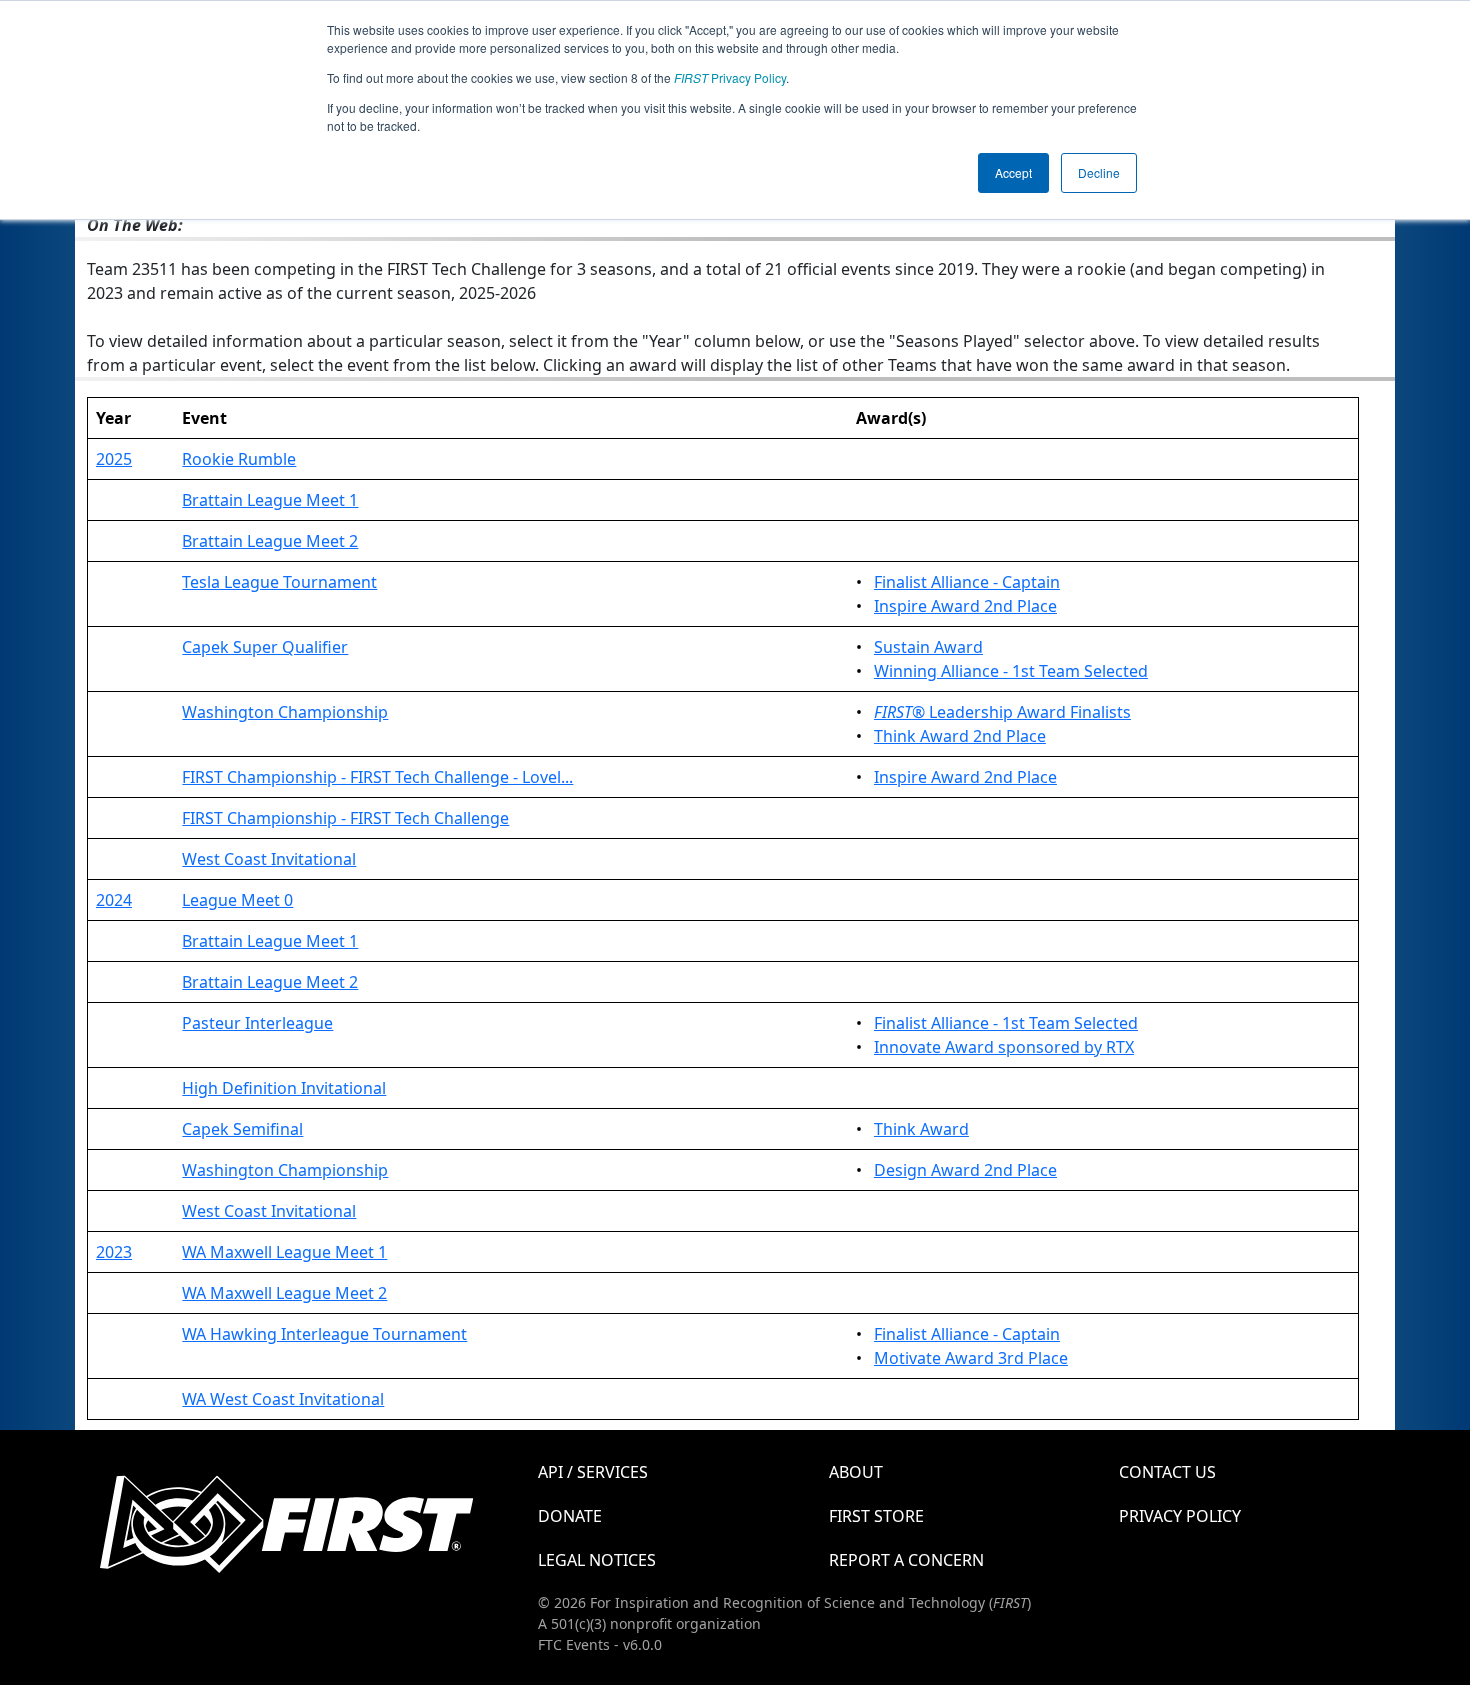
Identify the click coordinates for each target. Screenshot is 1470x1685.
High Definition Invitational (284, 1088)
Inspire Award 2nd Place (965, 606)
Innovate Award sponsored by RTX (1004, 1047)
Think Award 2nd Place (960, 736)
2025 (114, 459)
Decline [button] (1099, 172)
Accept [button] (1013, 172)
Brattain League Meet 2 (270, 541)
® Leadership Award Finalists (1002, 712)
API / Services (593, 1472)
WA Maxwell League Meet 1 (284, 1252)
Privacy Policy (730, 77)
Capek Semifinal (242, 1129)
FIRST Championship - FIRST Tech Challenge (345, 818)
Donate (570, 1516)
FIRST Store (876, 1516)
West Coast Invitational (269, 859)
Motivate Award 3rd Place (971, 1358)
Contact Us (1167, 1472)
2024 (114, 900)
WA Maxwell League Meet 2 (284, 1293)
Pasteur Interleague (257, 1023)
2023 (114, 1252)
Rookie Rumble (239, 459)
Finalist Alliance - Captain (967, 582)
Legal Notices (597, 1560)
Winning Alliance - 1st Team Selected (1011, 671)
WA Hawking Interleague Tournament (324, 1334)
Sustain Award (928, 647)
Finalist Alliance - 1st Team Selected (1006, 1023)
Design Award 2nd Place (965, 1170)
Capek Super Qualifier (265, 647)
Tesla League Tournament (279, 582)
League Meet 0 (237, 900)
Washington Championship (285, 712)
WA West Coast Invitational (283, 1399)
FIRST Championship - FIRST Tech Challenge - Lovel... (377, 777)
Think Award (921, 1129)
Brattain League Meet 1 (270, 500)
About (856, 1472)
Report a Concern (906, 1560)
